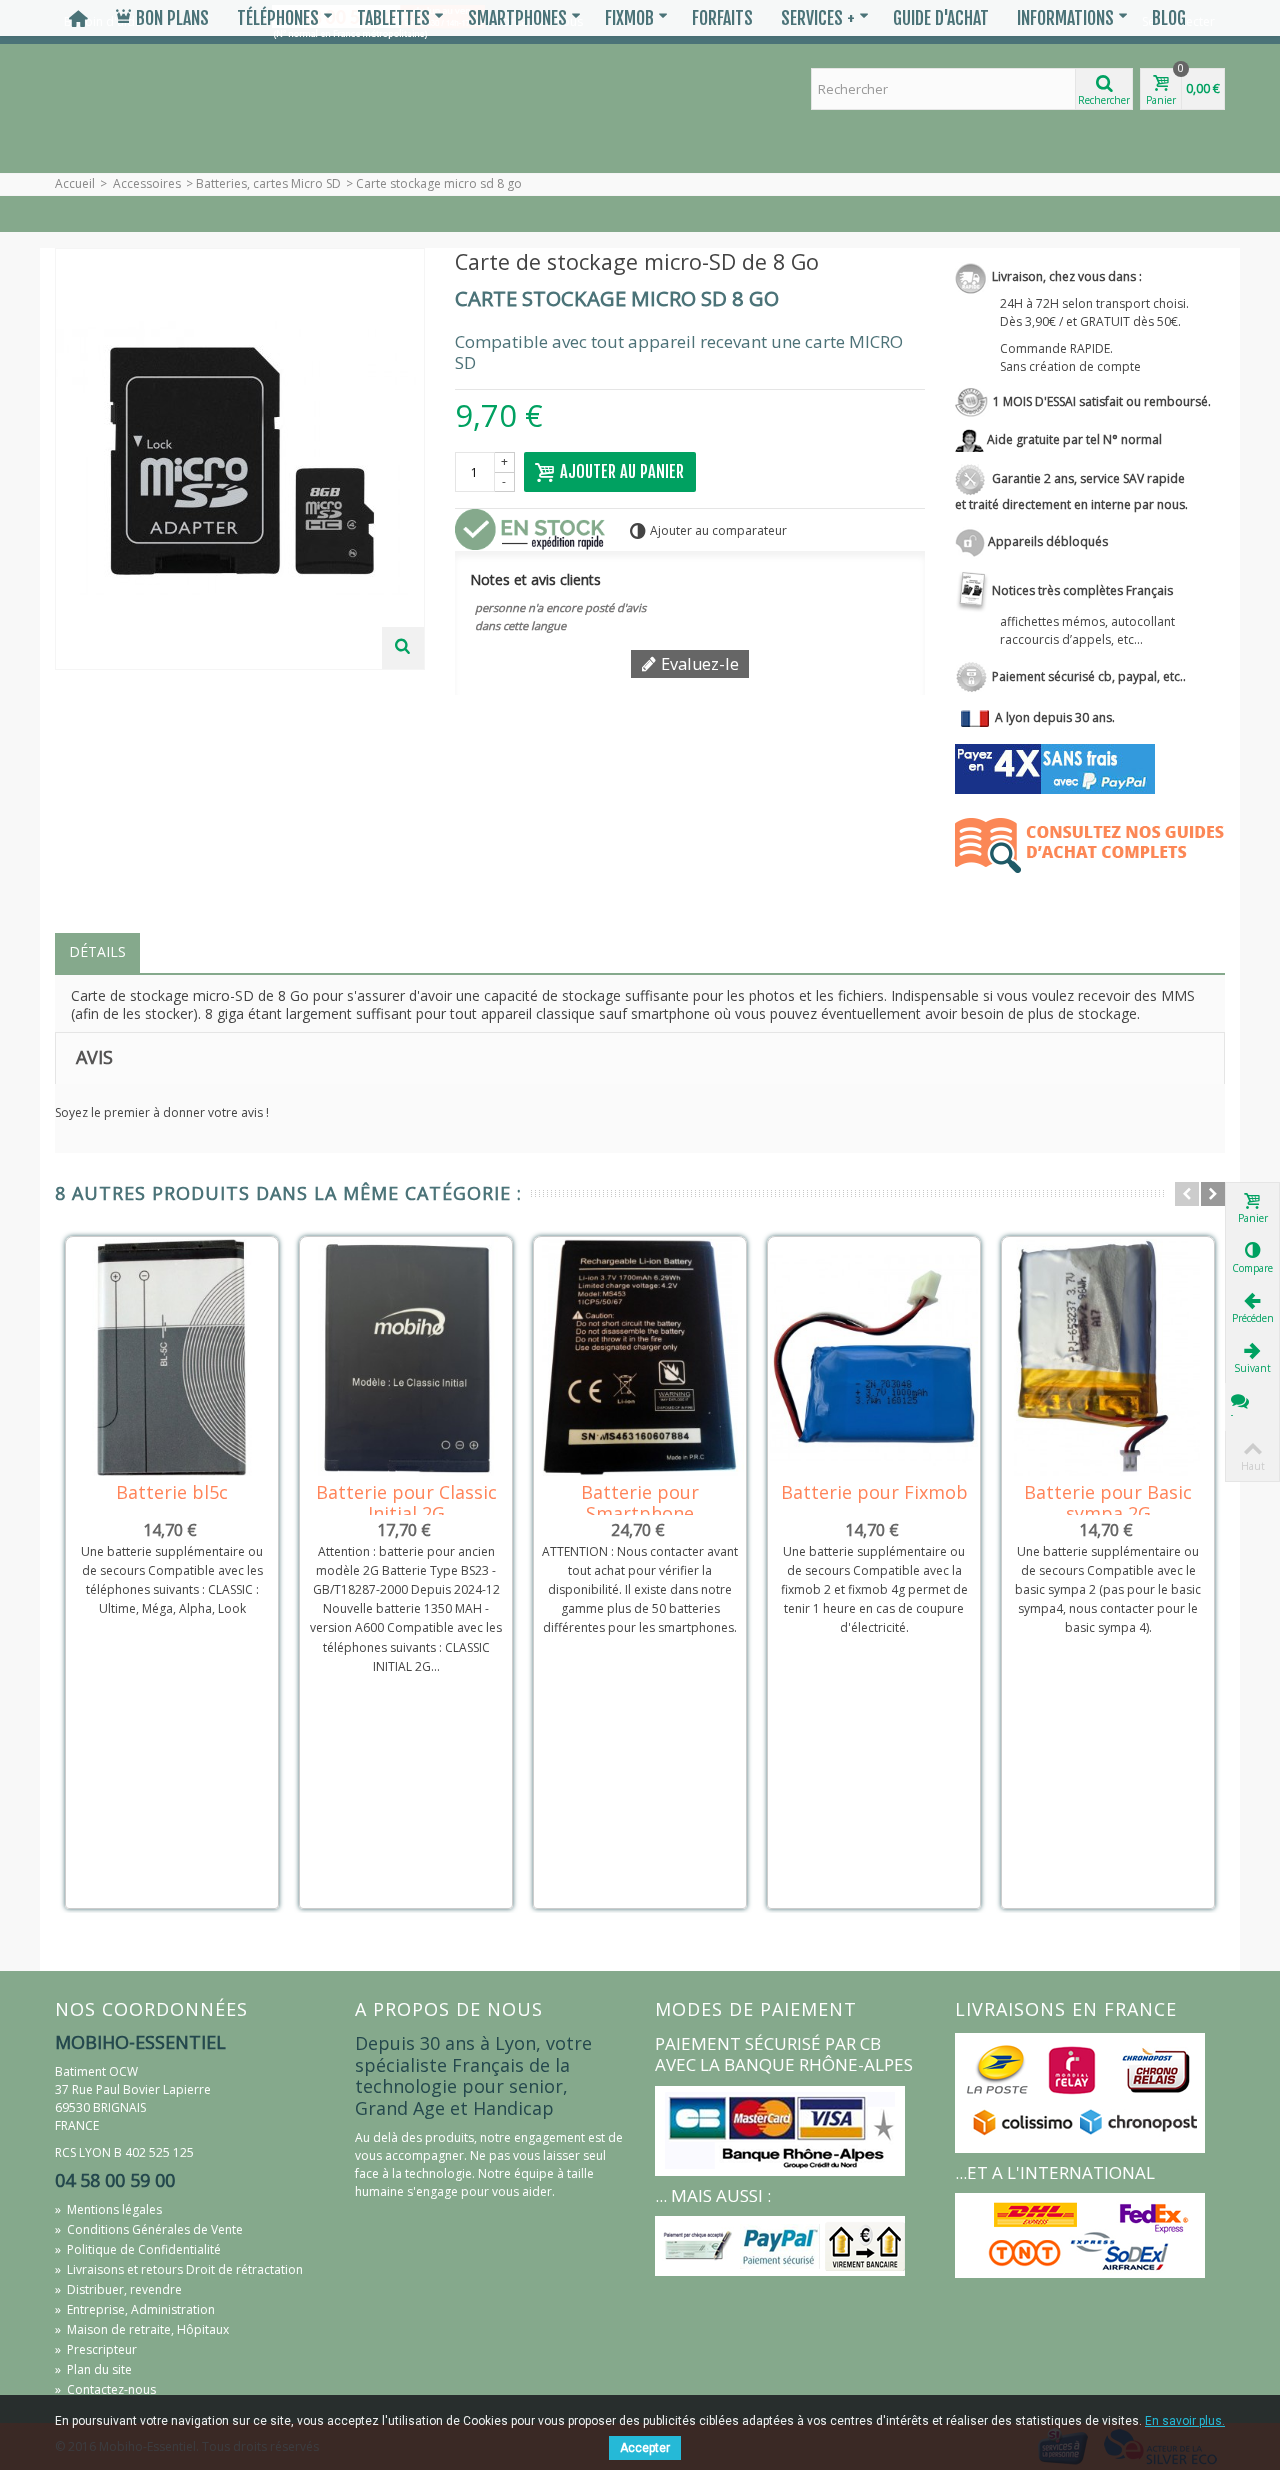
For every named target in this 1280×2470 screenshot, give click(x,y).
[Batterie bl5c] (172, 1357)
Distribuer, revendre (118, 2289)
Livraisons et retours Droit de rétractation (179, 2269)
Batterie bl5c (172, 1492)
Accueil (75, 183)
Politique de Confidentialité (138, 2249)
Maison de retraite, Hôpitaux (142, 2329)
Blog (1169, 18)
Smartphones (517, 18)
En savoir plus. (1185, 2421)
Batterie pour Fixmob (874, 1492)
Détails (97, 951)
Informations (1065, 18)
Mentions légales (108, 2209)
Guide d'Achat (941, 18)
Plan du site (93, 2369)
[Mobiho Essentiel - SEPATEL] (190, 104)
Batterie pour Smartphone (640, 1503)
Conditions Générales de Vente (149, 2229)
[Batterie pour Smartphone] (640, 1357)
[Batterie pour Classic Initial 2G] (406, 1357)
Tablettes (393, 18)
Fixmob (629, 18)
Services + (818, 18)
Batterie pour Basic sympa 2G (1108, 1503)
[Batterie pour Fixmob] (874, 1357)
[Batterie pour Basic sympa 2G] (1108, 1357)
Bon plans (172, 18)
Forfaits (722, 18)
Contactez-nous (105, 2389)
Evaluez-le (698, 664)
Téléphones (278, 18)
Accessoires (147, 183)
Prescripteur (96, 2349)
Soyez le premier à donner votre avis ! (162, 1112)
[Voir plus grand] (403, 648)
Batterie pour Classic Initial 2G (406, 1503)
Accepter (645, 2448)
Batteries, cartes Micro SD (268, 183)
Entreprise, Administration (135, 2309)
